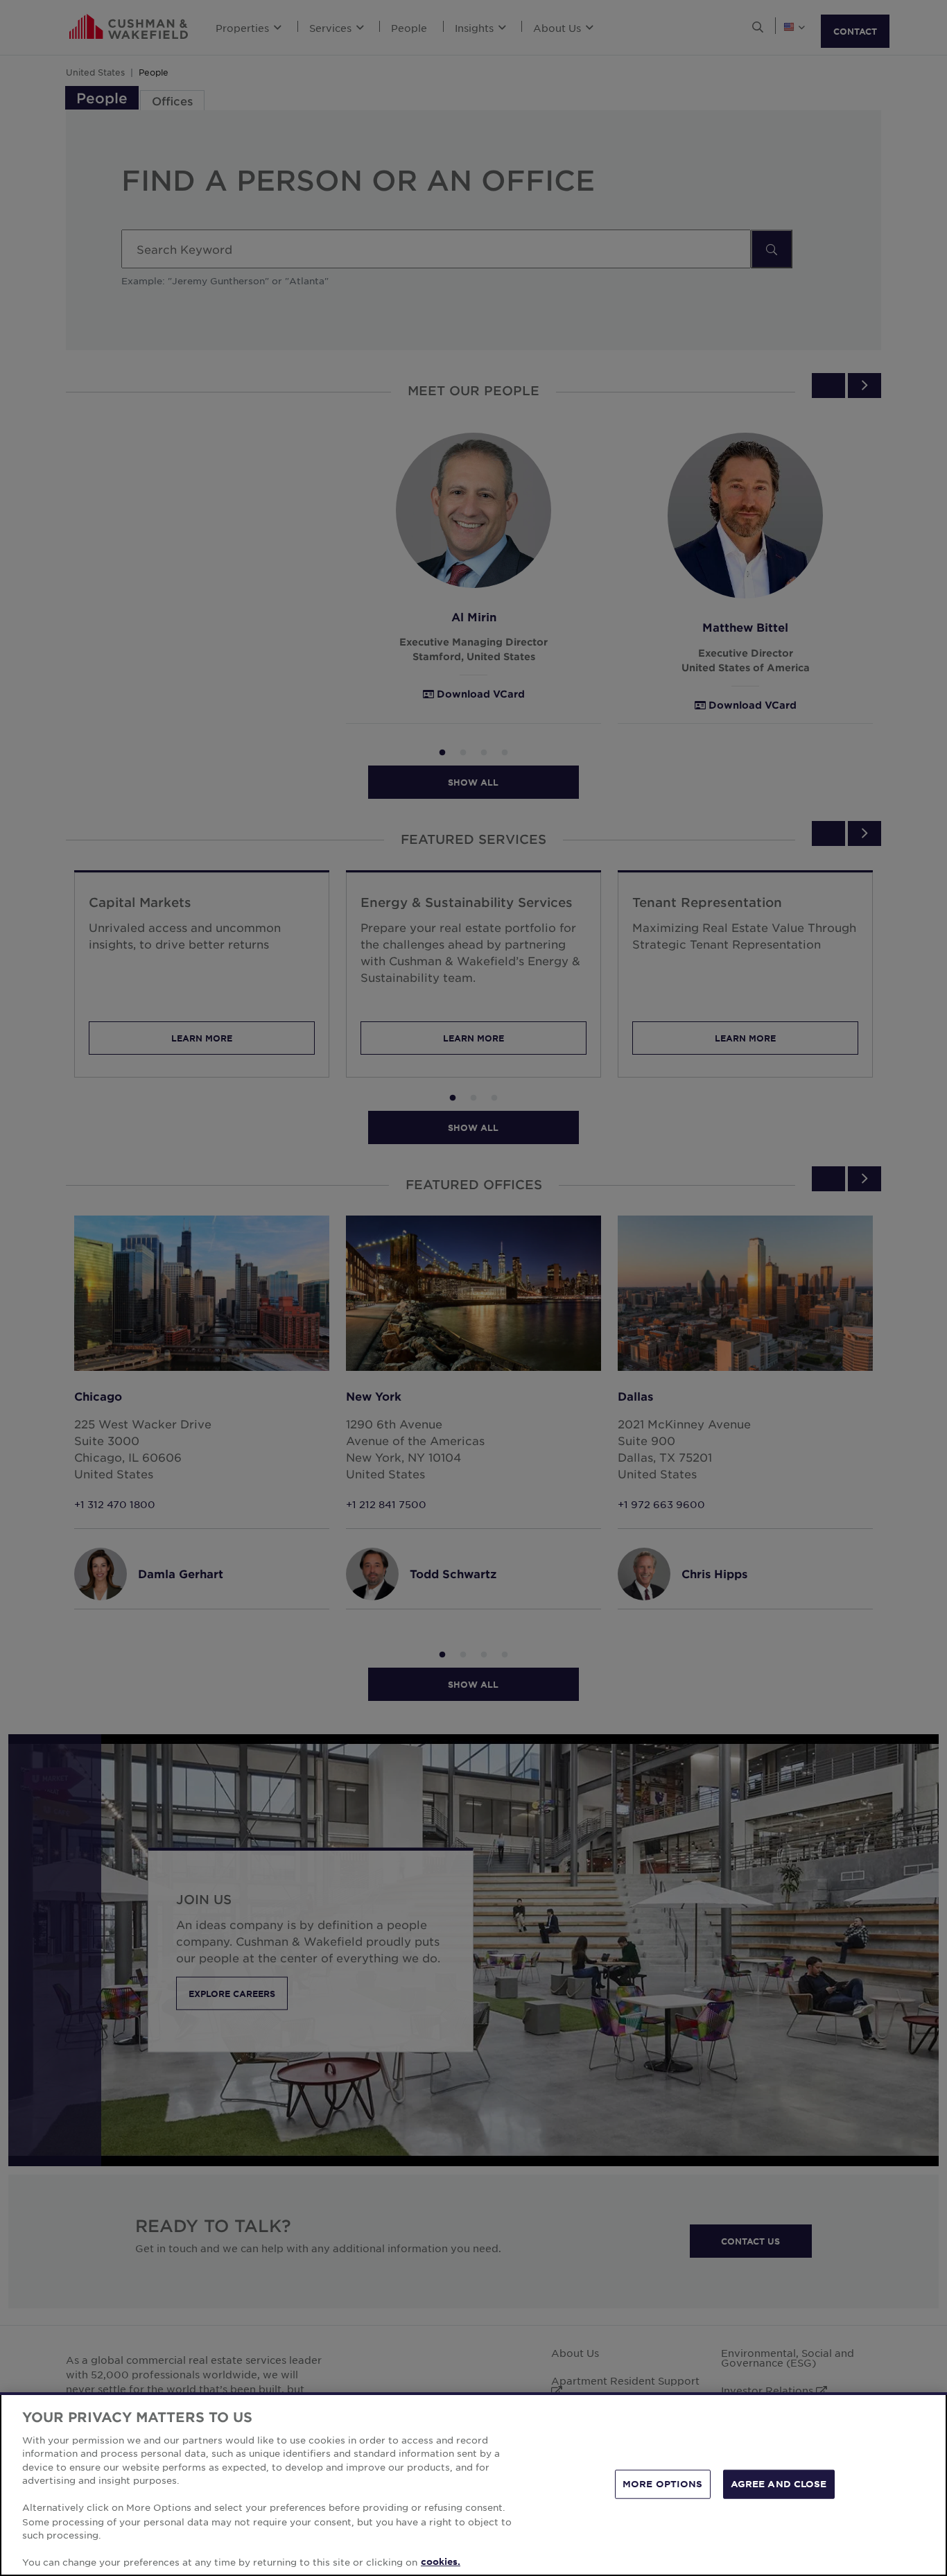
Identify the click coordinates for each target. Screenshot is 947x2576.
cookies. (441, 2561)
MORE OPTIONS (663, 2484)
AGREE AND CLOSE (779, 2484)
